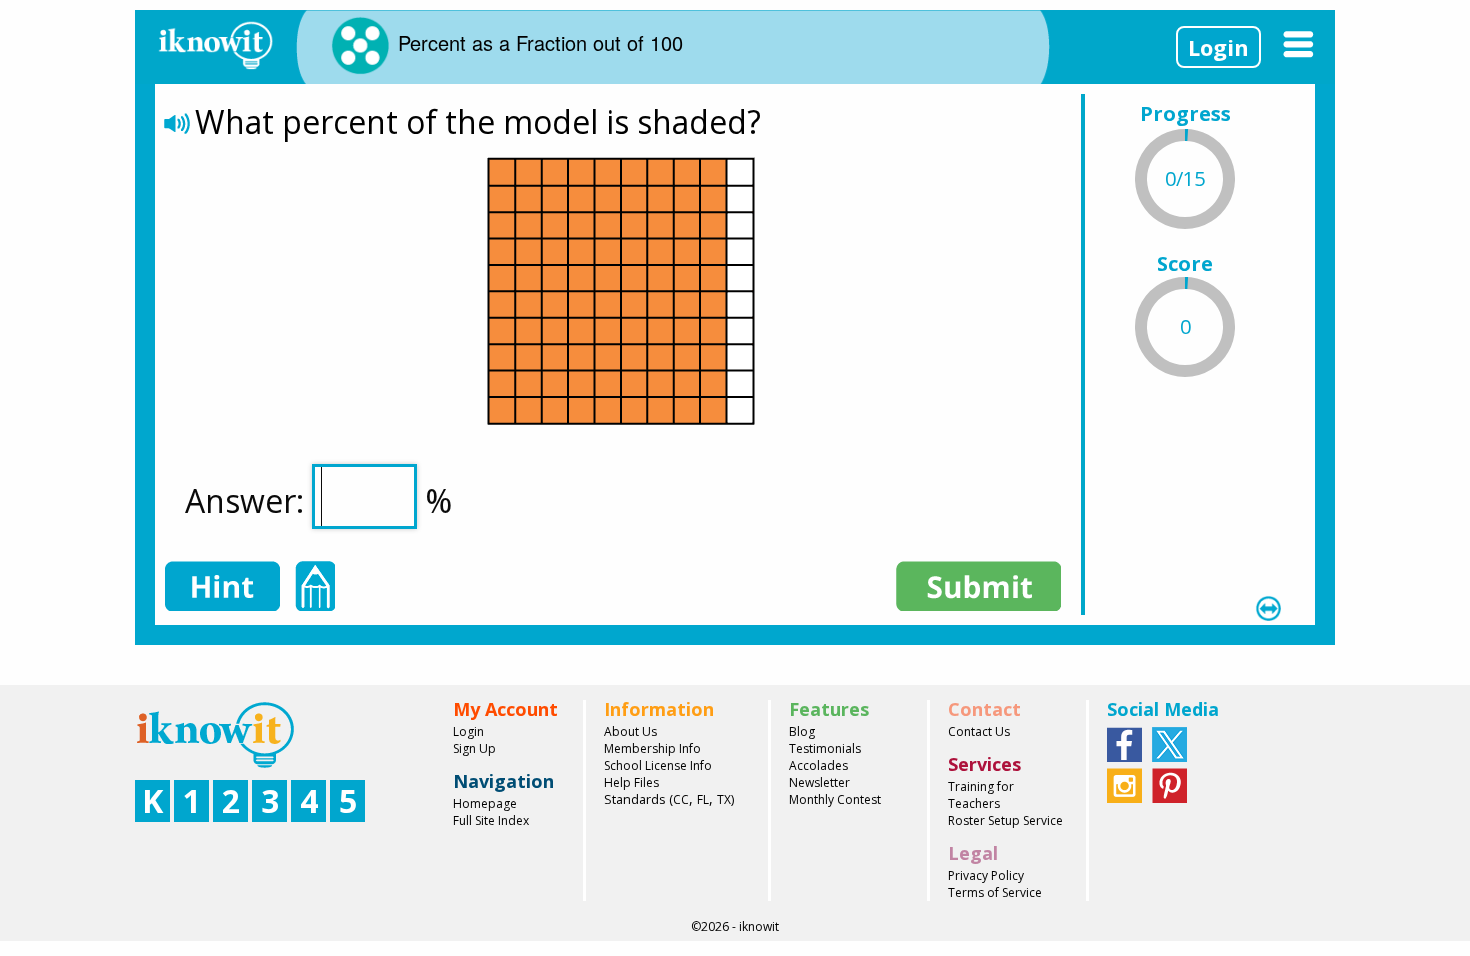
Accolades (818, 765)
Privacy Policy (986, 875)
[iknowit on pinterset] (1169, 784)
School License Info (658, 765)
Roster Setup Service (1005, 820)
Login (1218, 47)
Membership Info (652, 748)
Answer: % (318, 500)
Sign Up (474, 748)
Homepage (485, 803)
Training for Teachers (981, 795)
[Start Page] (215, 42)
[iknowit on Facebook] (1124, 743)
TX (724, 799)
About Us (630, 731)
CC (681, 799)
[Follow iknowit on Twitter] (1169, 743)
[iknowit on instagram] (1124, 784)
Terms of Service (995, 892)
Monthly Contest (835, 799)
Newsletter (819, 782)
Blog (802, 731)
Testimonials (825, 748)
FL (703, 799)
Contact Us (979, 731)
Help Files (631, 782)
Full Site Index (491, 820)
